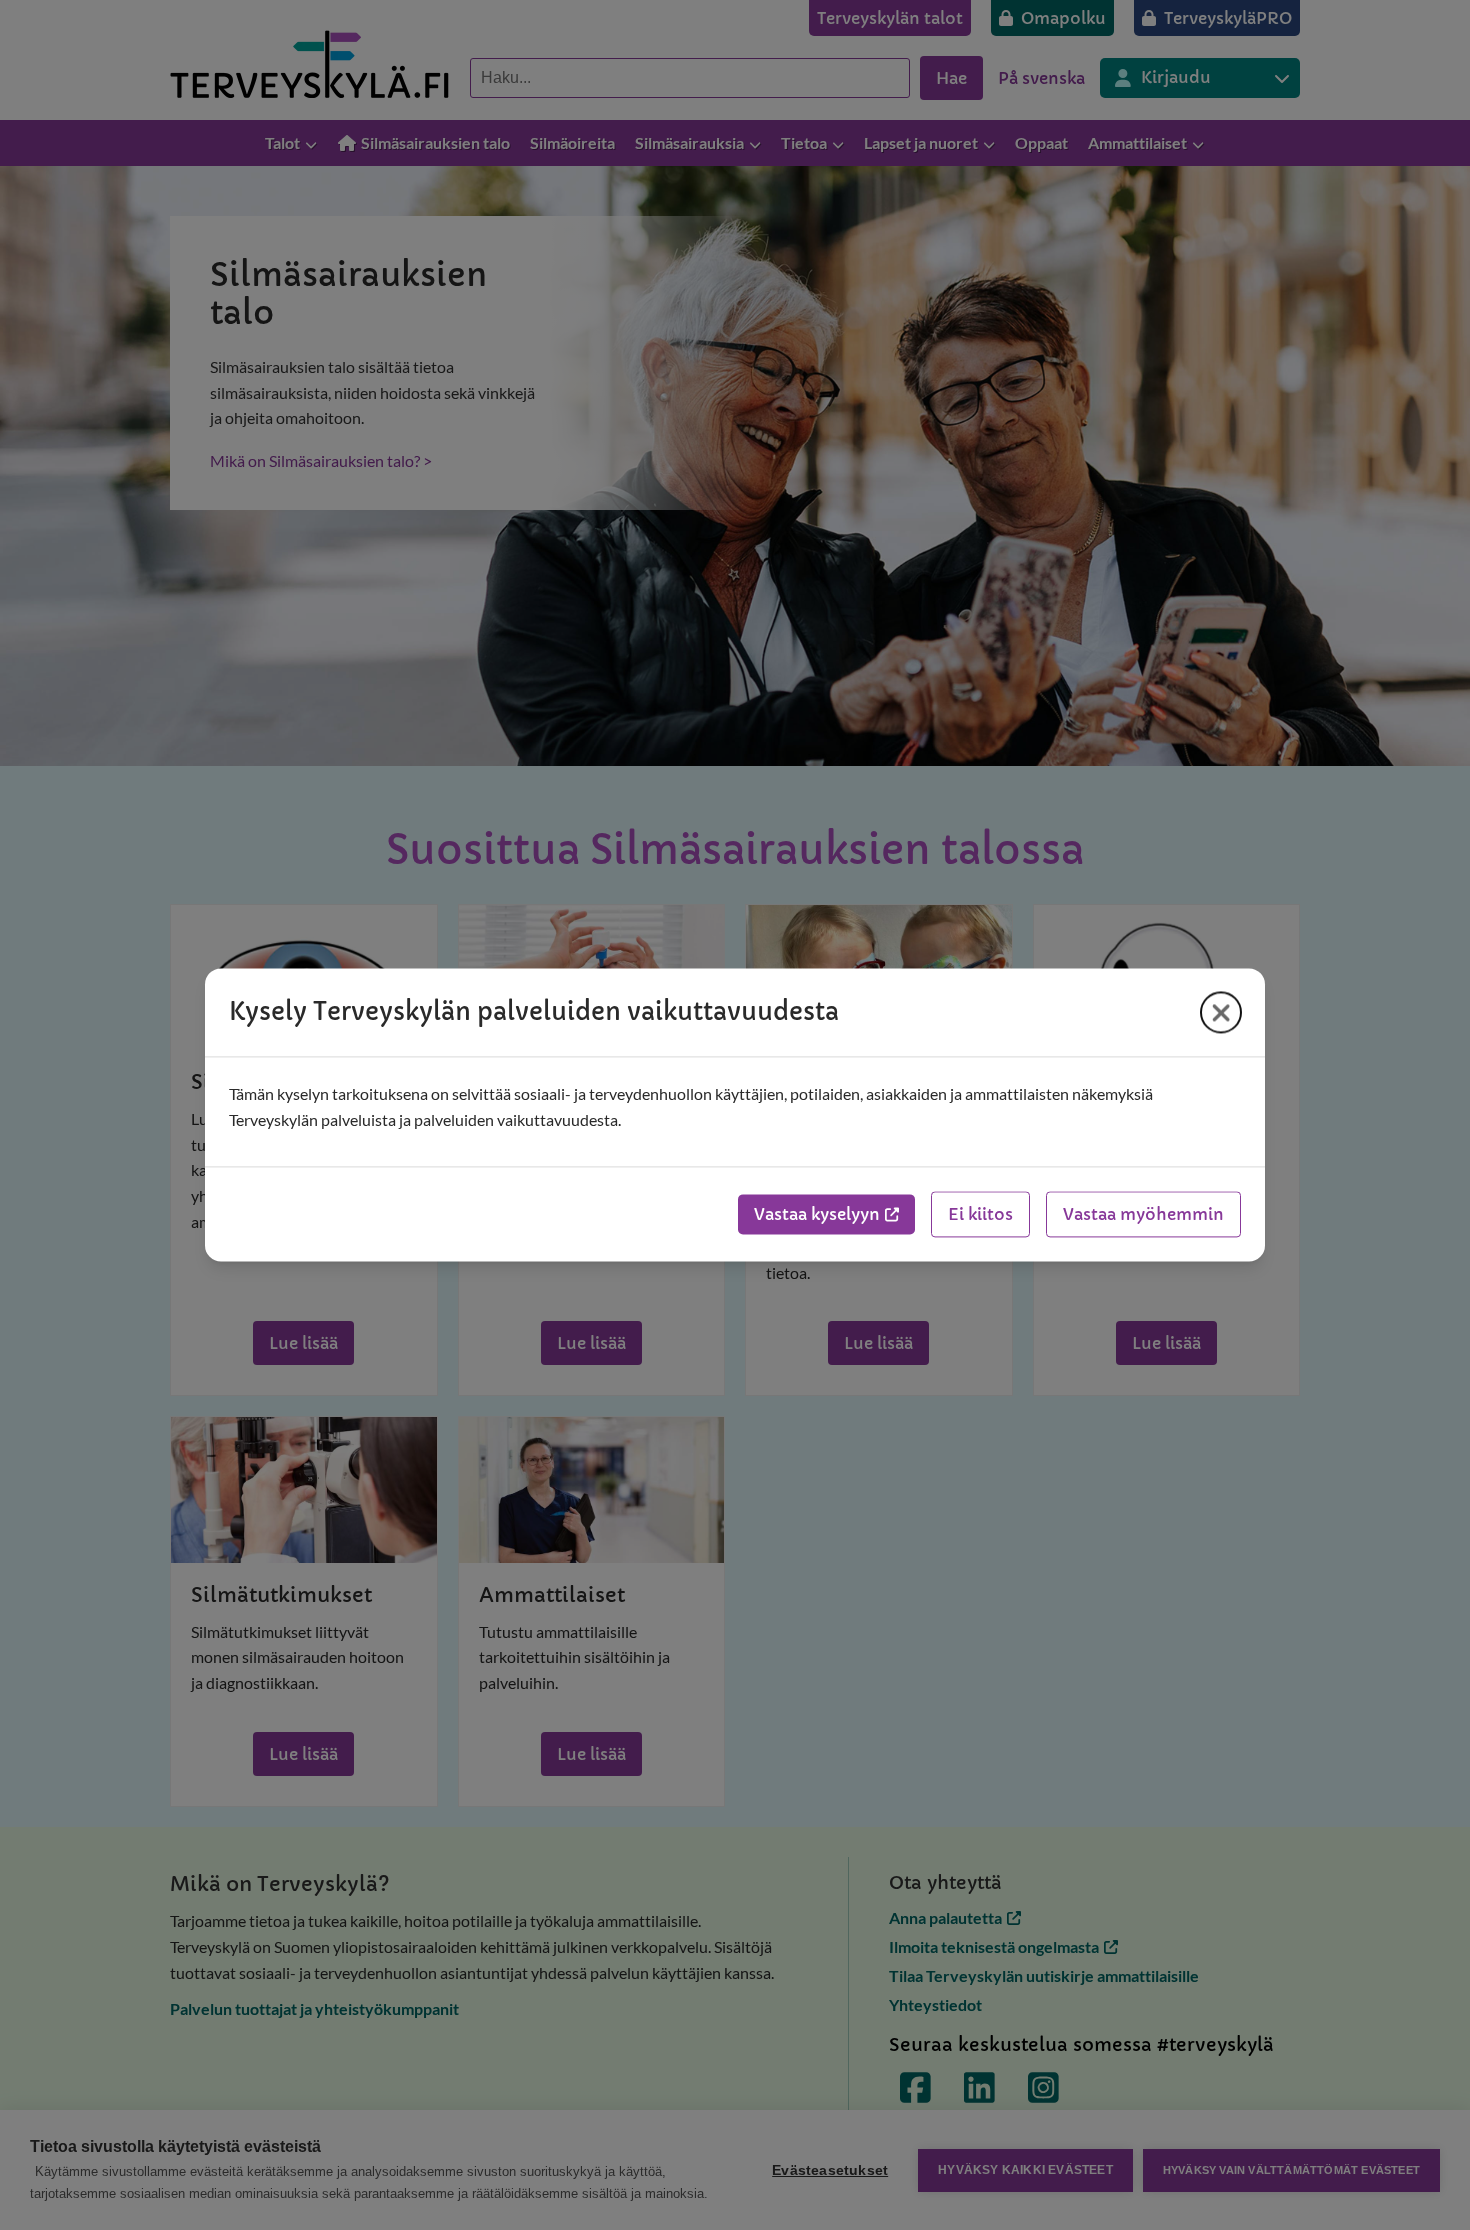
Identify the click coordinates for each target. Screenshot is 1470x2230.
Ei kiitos (980, 1215)
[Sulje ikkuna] (1221, 1012)
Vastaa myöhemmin (1143, 1215)
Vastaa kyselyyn (817, 1215)
